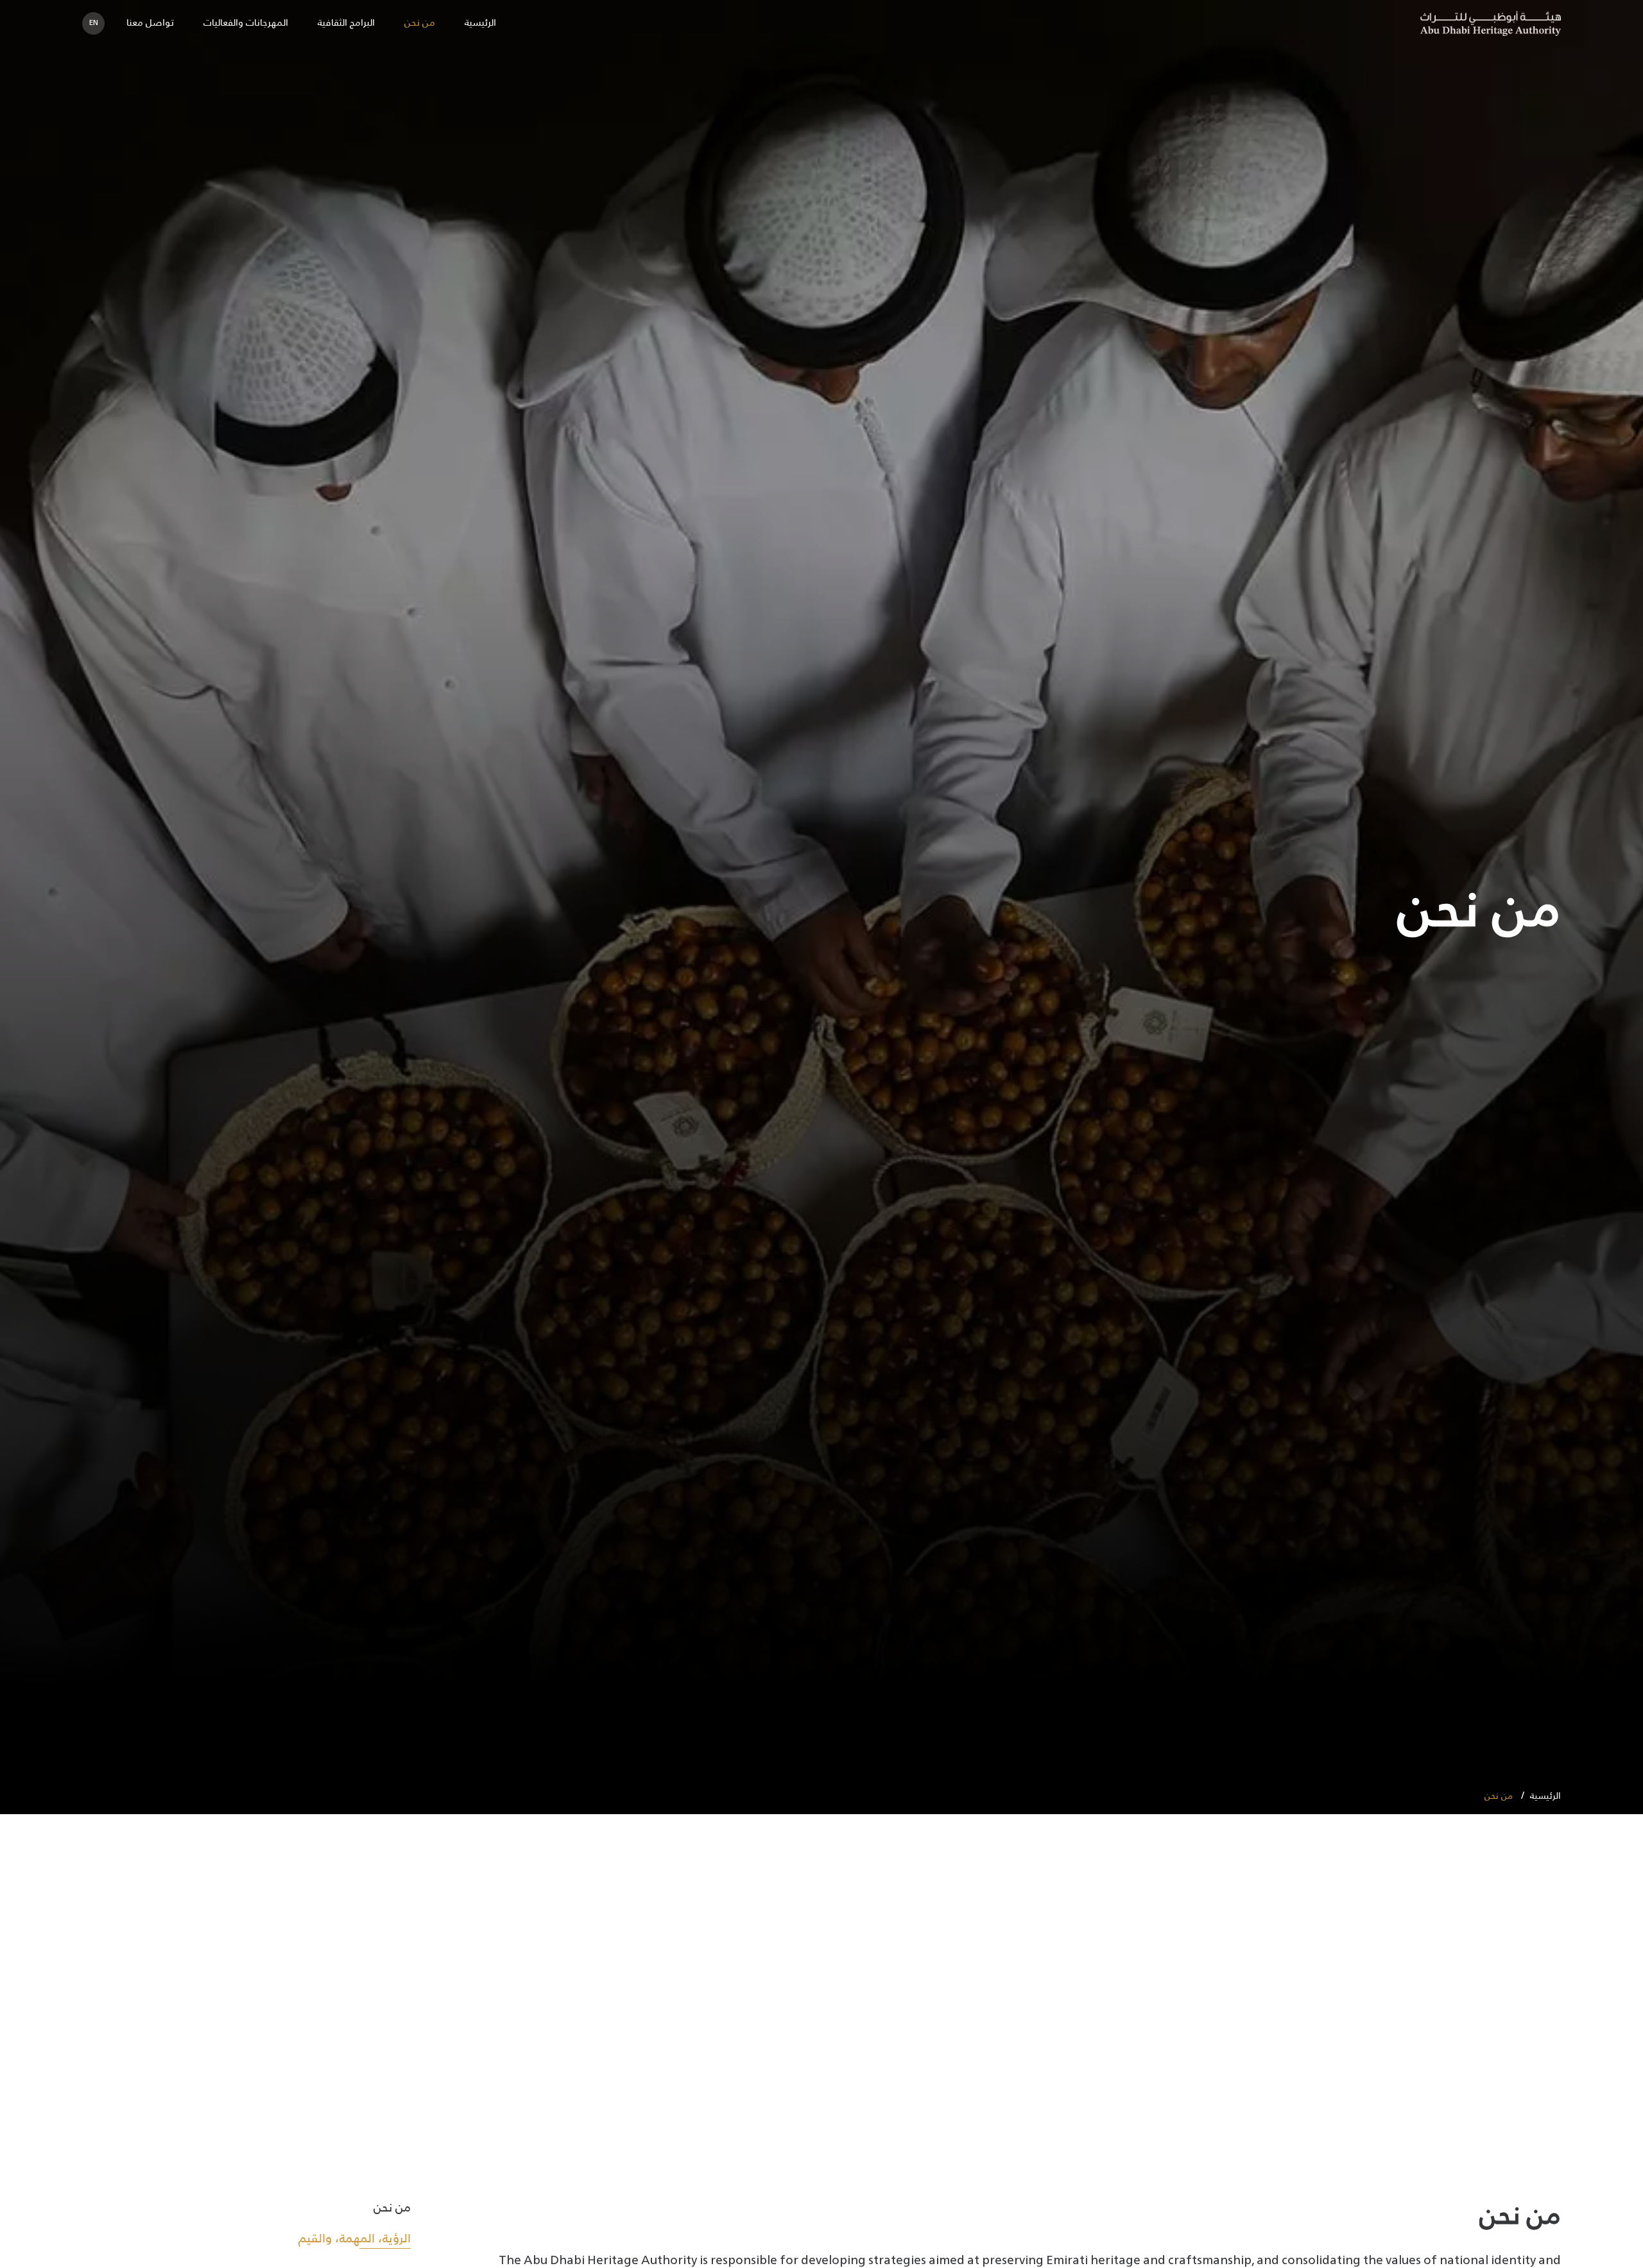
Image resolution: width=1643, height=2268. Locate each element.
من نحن (420, 23)
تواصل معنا (150, 23)
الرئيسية (480, 23)
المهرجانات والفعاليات (246, 23)
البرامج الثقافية (346, 23)
